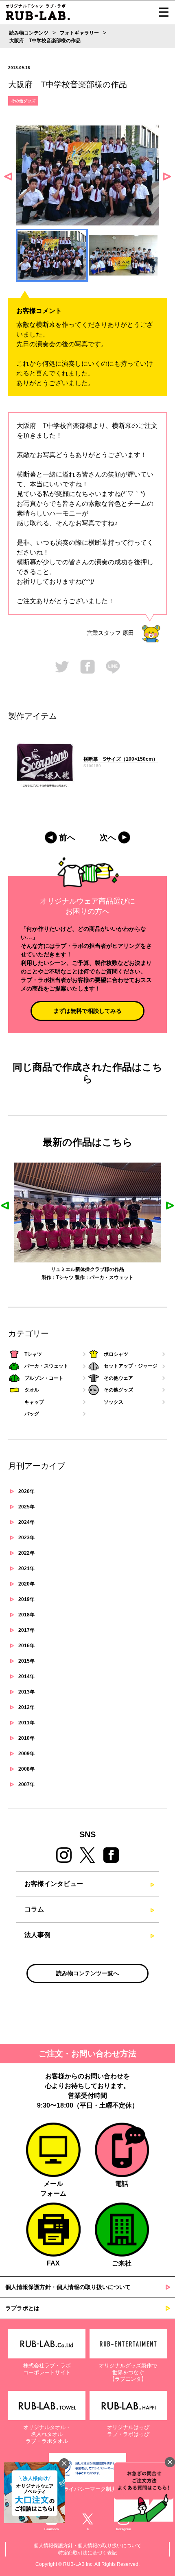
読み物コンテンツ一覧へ (87, 1973)
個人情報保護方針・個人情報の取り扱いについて (68, 2287)
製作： (58, 1277)
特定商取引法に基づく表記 (87, 2553)
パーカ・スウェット (46, 1366)
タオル (72, 1277)
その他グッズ (23, 101)
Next (167, 177)
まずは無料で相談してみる (87, 1011)
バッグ (32, 1414)
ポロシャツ (116, 1354)
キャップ (34, 1402)
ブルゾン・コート (44, 1378)
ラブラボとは (22, 2308)
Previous (8, 177)
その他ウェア (118, 1378)
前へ (67, 837)
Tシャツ (33, 1354)
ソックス (114, 1402)
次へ (108, 837)
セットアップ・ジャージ (131, 1366)
